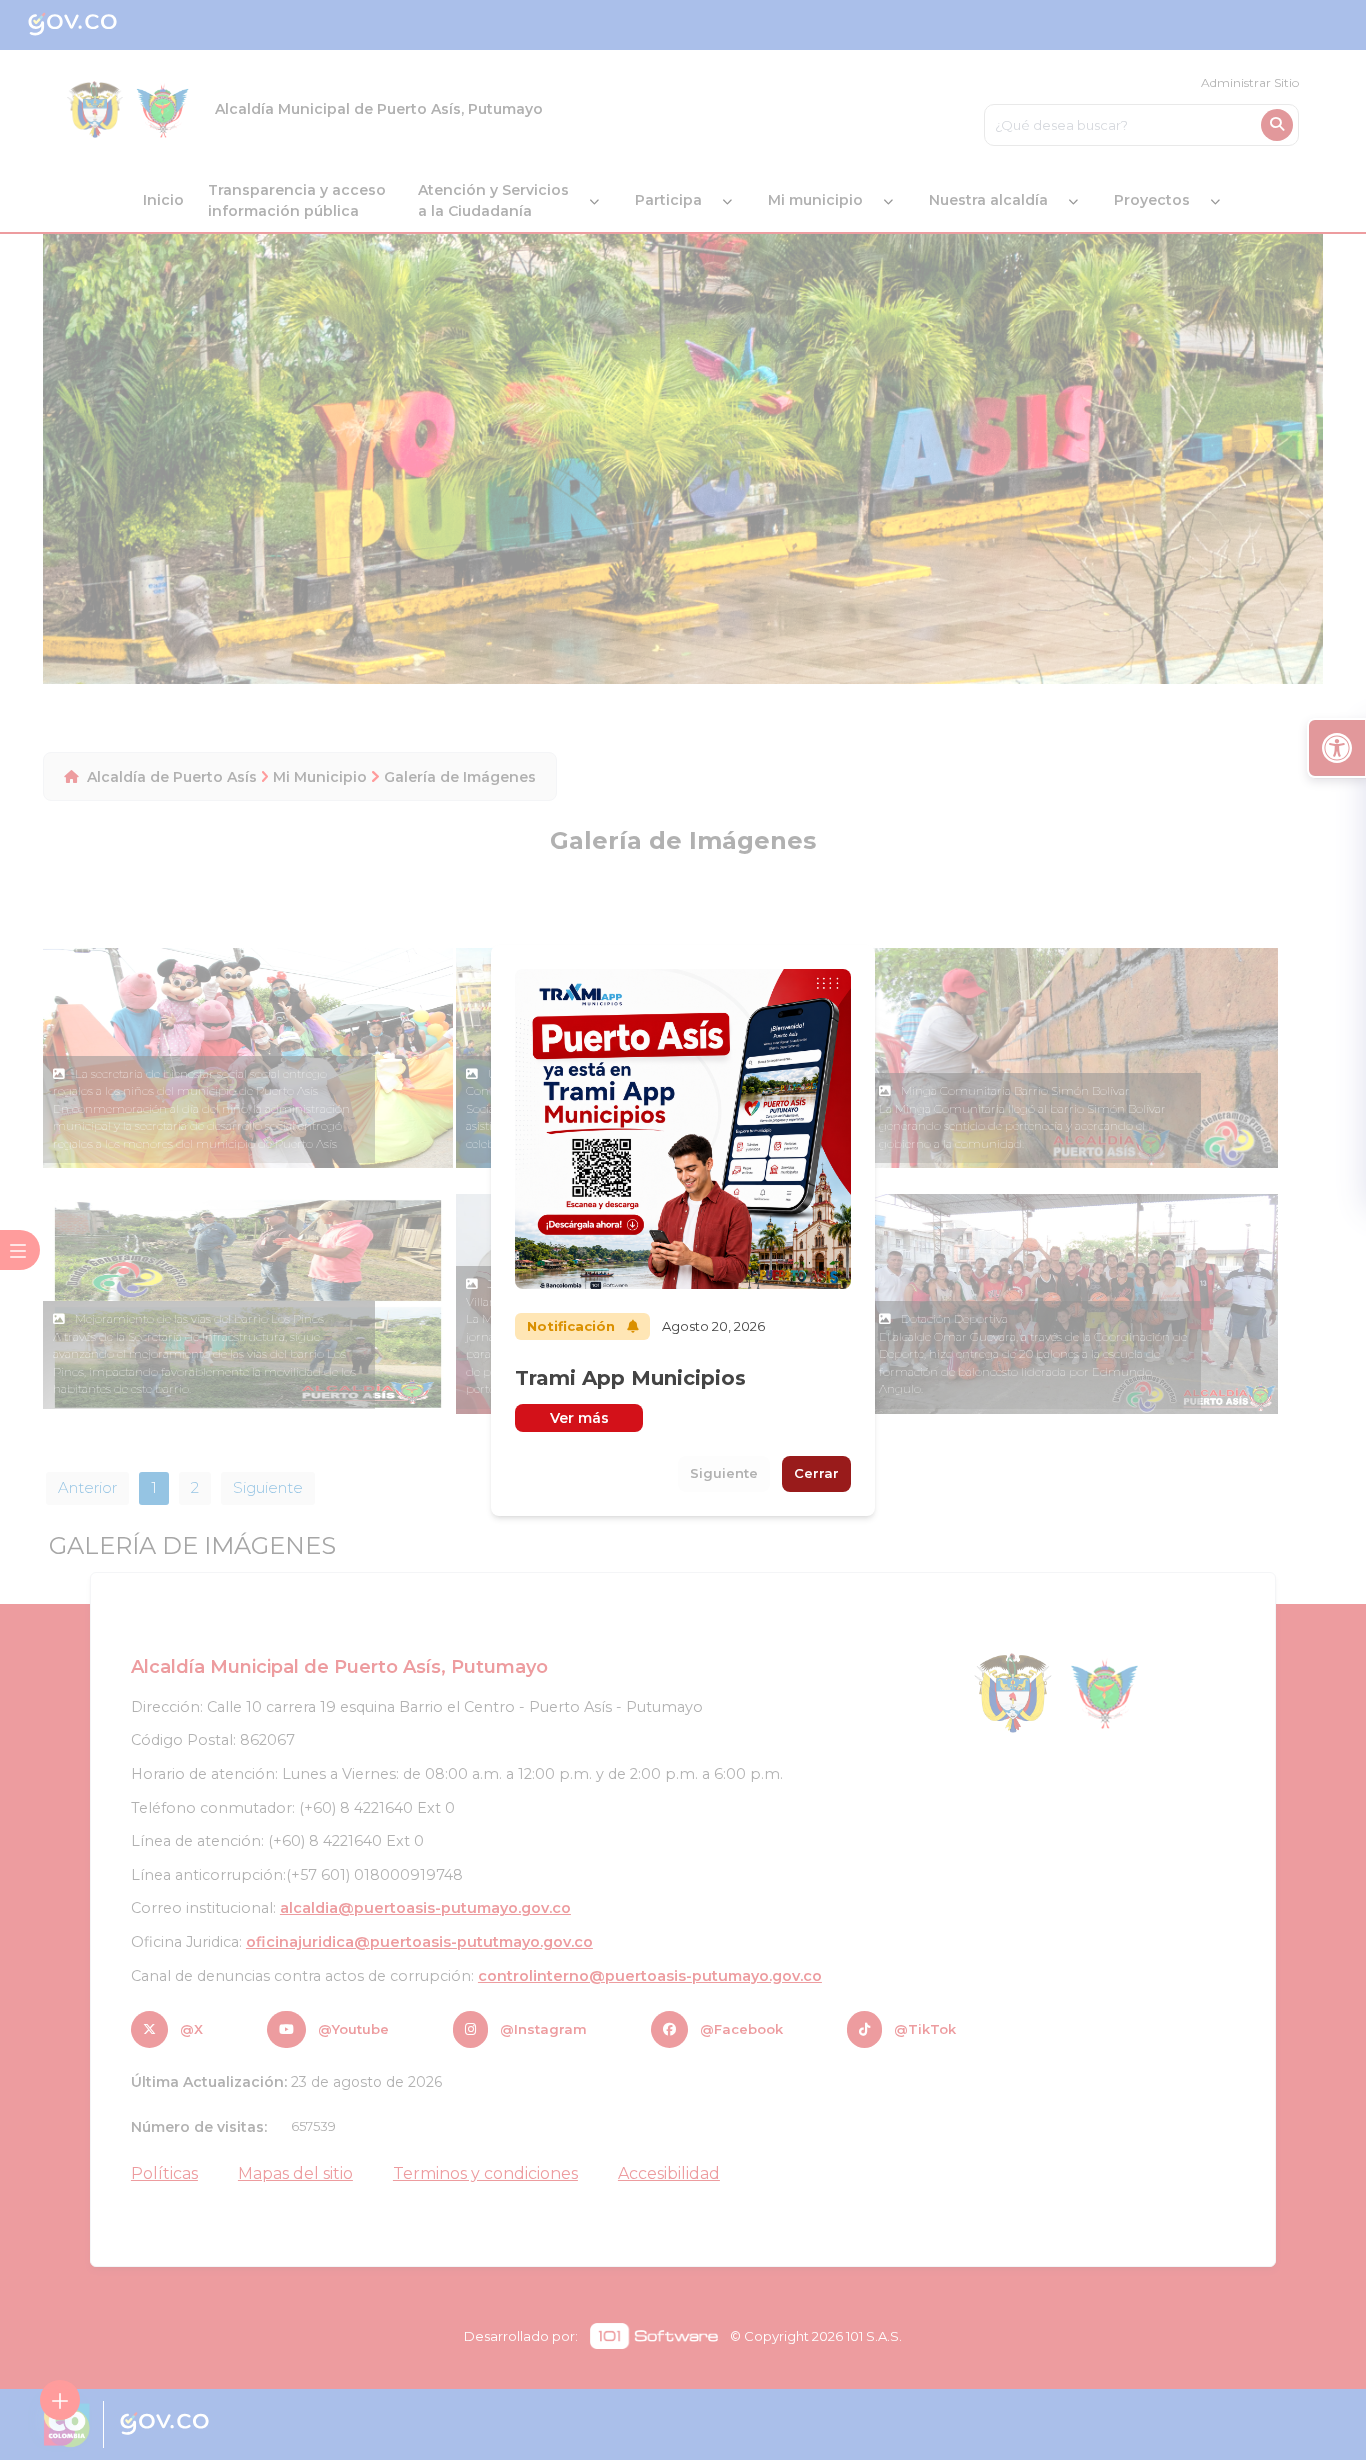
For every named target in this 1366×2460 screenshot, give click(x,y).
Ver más (579, 1418)
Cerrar (816, 1473)
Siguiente (724, 1473)
